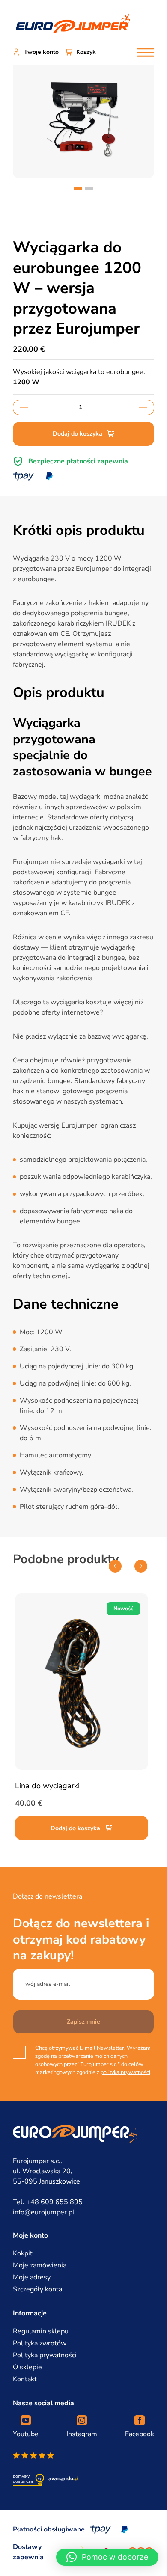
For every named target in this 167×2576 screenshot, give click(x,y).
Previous (115, 1566)
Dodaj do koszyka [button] (75, 1828)
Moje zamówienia (40, 2265)
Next (141, 1566)
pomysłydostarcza (23, 2479)
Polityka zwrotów (40, 2343)
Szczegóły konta (37, 2289)
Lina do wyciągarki (47, 1786)
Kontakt (25, 2379)
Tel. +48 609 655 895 (48, 2202)
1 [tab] (78, 189)
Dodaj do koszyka (78, 434)
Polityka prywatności (45, 2355)
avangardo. (64, 2478)
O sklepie (27, 2367)
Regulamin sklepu (41, 2331)
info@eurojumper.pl (44, 2212)
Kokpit (23, 2253)
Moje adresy (32, 2277)
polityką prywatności (125, 2072)
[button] (107, 2557)
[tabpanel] (83, 117)
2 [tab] (89, 189)
